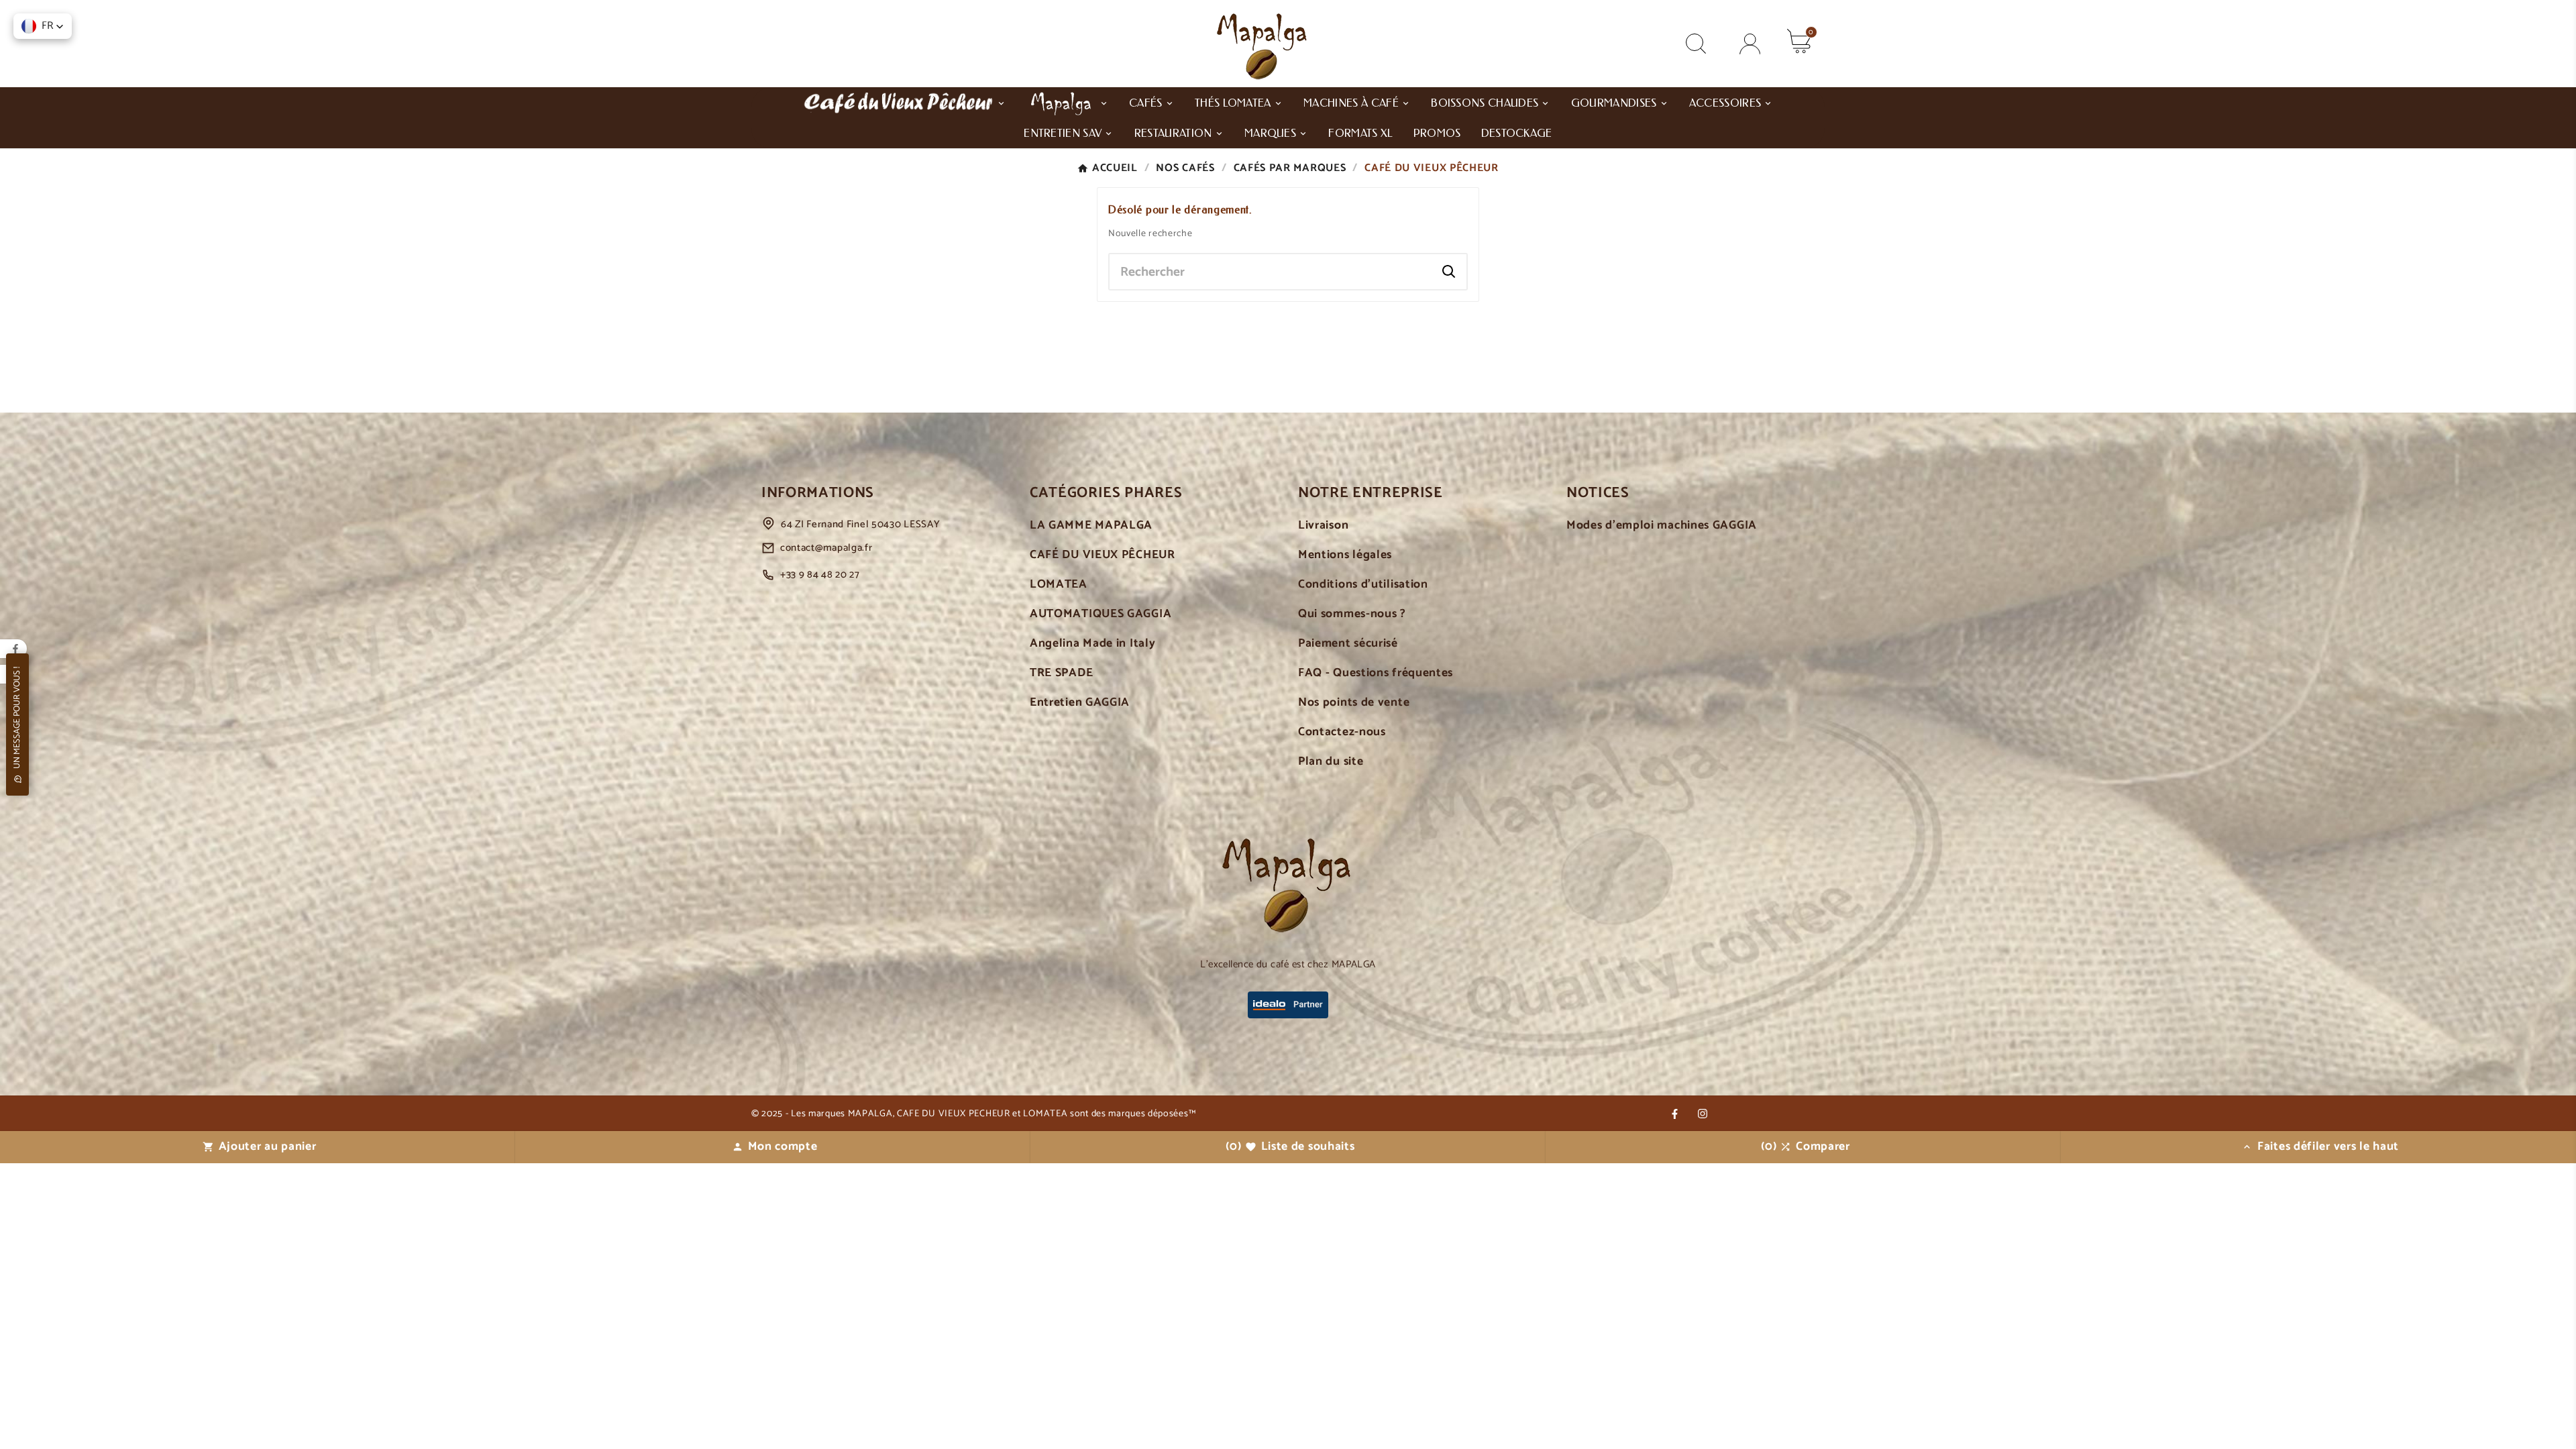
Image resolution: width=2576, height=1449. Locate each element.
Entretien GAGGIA (1080, 703)
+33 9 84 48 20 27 (820, 575)
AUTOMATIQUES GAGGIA (1101, 614)
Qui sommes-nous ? (1352, 614)
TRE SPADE (1061, 673)
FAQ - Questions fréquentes (1376, 673)
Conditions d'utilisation (1363, 585)
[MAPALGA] (1068, 102)
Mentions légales (1345, 555)
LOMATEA (1059, 585)
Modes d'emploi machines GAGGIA (1662, 526)
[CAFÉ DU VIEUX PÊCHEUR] (904, 102)
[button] (43, 26)
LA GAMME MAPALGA (1091, 526)
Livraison (1323, 526)
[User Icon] (1750, 44)
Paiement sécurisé (1348, 644)
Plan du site (1331, 762)
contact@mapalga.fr (826, 548)
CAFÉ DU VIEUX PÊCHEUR (1103, 555)
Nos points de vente (1354, 703)
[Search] (1449, 272)
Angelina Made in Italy (1092, 644)
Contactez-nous (1342, 732)
